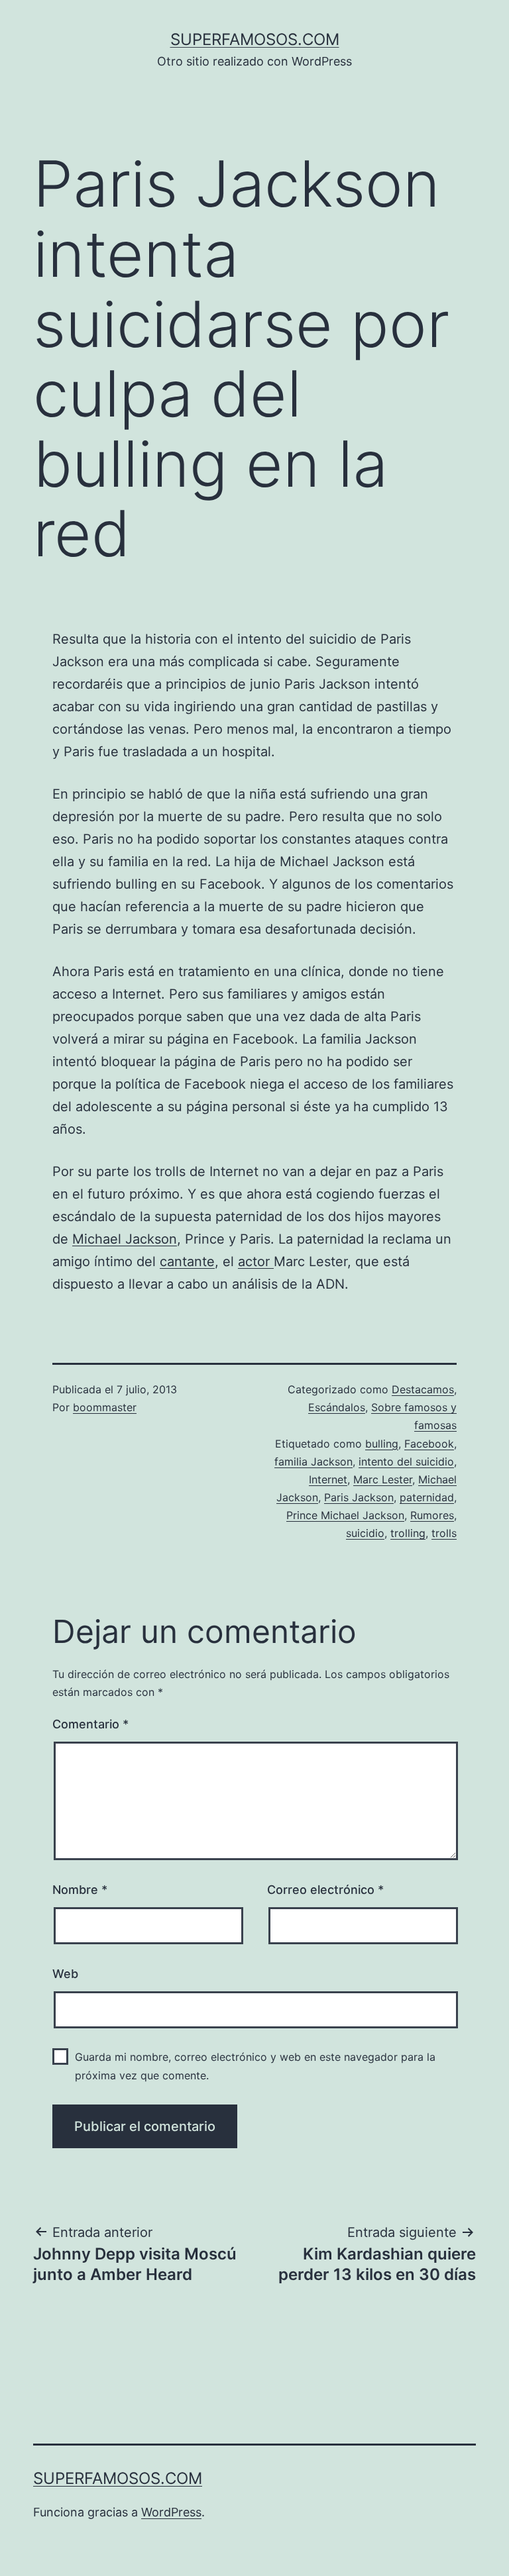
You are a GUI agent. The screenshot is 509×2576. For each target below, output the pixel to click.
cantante (187, 1262)
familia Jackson (313, 1461)
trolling (408, 1533)
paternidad (427, 1497)
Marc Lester (383, 1479)
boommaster (105, 1407)
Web (65, 1974)
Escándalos (337, 1407)
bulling (382, 1444)
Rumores (432, 1515)
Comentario (90, 1724)
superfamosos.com (255, 39)
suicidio (365, 1533)
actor (256, 1262)
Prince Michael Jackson (345, 1515)
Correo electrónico (325, 1890)
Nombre (80, 1890)
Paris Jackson (359, 1497)
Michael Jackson (125, 1239)
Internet (328, 1479)
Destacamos (423, 1389)
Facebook (429, 1444)
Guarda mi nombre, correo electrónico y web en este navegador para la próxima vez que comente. (255, 2066)
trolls (444, 1533)
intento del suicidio (406, 1461)
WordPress (171, 2512)
